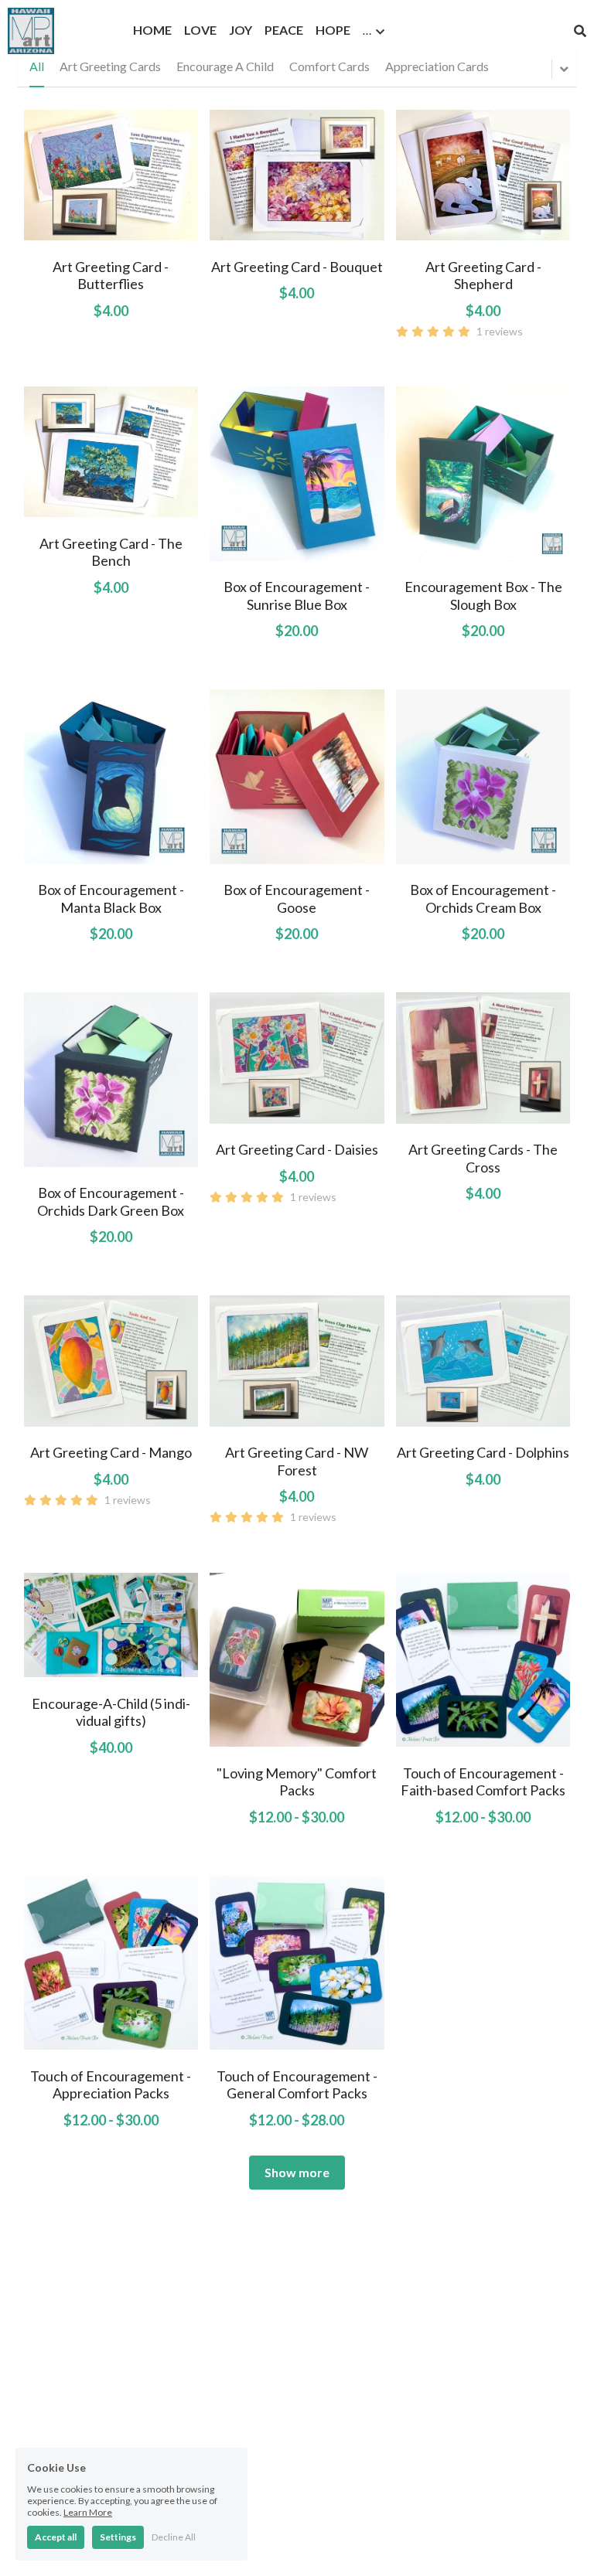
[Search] (580, 31)
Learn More (88, 2512)
